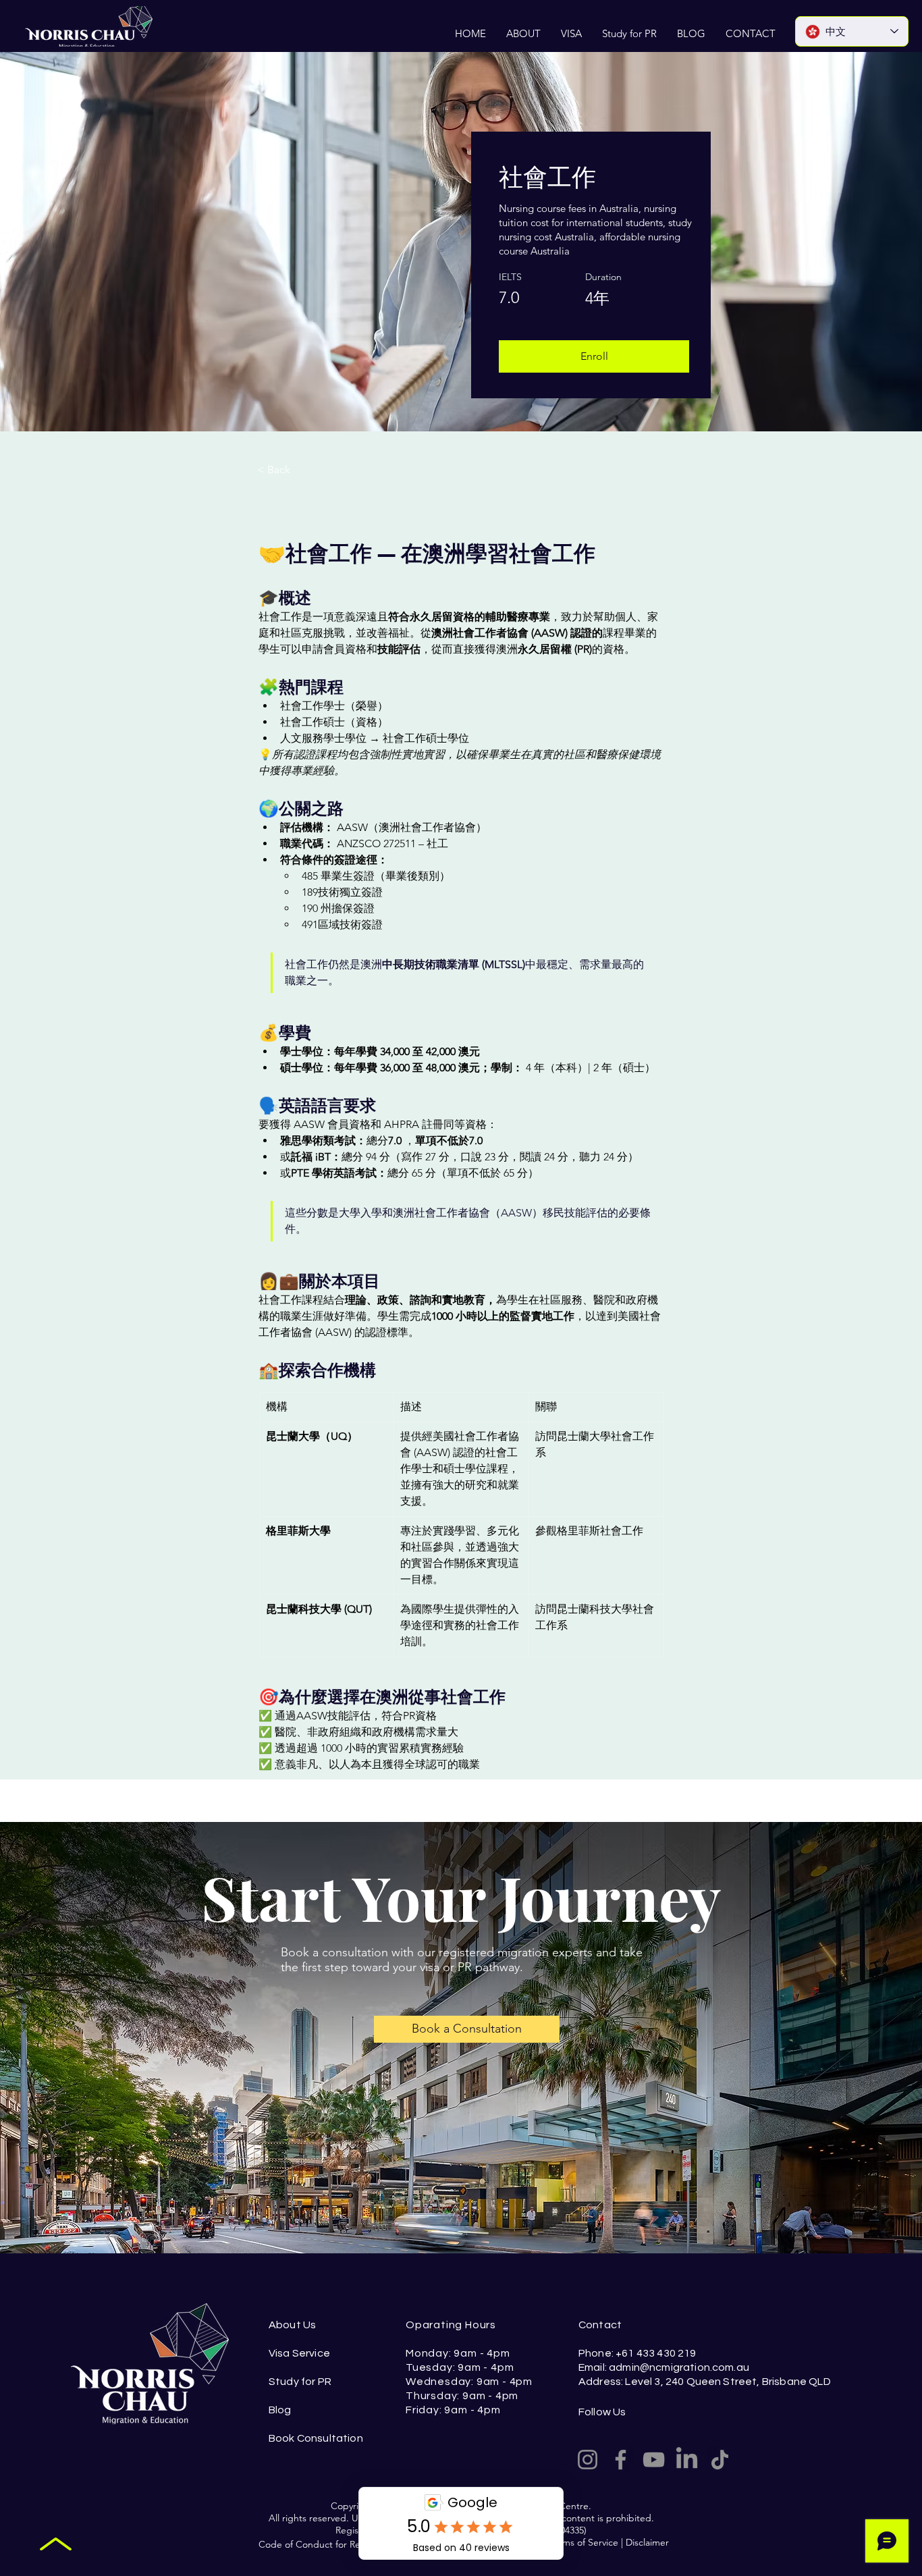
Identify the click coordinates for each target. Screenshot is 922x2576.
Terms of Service (584, 2542)
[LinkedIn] (687, 2460)
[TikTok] (720, 2460)
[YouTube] (654, 2460)
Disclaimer (647, 2542)
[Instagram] (588, 2460)
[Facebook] (621, 2460)
